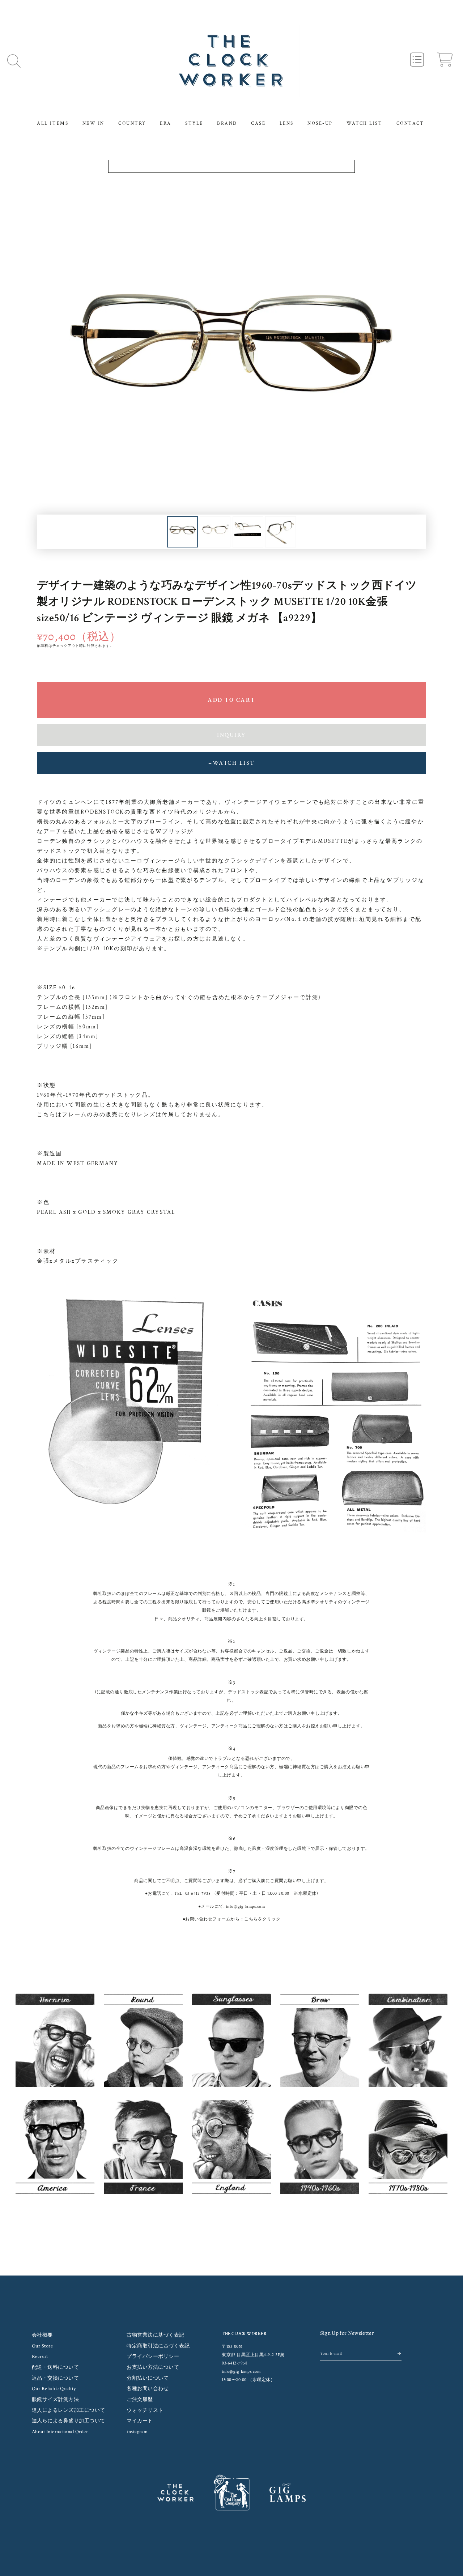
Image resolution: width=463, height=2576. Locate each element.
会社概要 (42, 2335)
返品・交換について (56, 2378)
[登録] (400, 2353)
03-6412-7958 (198, 1893)
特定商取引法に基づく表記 (158, 2346)
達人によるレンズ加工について (69, 2410)
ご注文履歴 (140, 2400)
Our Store (43, 2346)
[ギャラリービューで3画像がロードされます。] (248, 532)
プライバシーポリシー (153, 2357)
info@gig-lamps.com (245, 1907)
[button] (14, 61)
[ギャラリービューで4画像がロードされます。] (281, 532)
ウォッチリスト (145, 2410)
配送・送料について (56, 2367)
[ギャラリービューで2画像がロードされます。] (215, 532)
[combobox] (232, 166)
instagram (137, 2432)
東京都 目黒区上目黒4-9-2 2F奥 (253, 2355)
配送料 (43, 646)
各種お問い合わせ (148, 2389)
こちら (251, 1919)
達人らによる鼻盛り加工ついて (69, 2421)
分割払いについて (148, 2378)
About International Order (60, 2432)
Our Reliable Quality (54, 2389)
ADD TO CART (231, 700)
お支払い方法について (153, 2367)
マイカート (140, 2421)
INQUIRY (231, 735)
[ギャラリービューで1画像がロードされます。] (182, 532)
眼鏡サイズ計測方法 (56, 2400)
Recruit (40, 2357)
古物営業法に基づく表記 (156, 2335)
